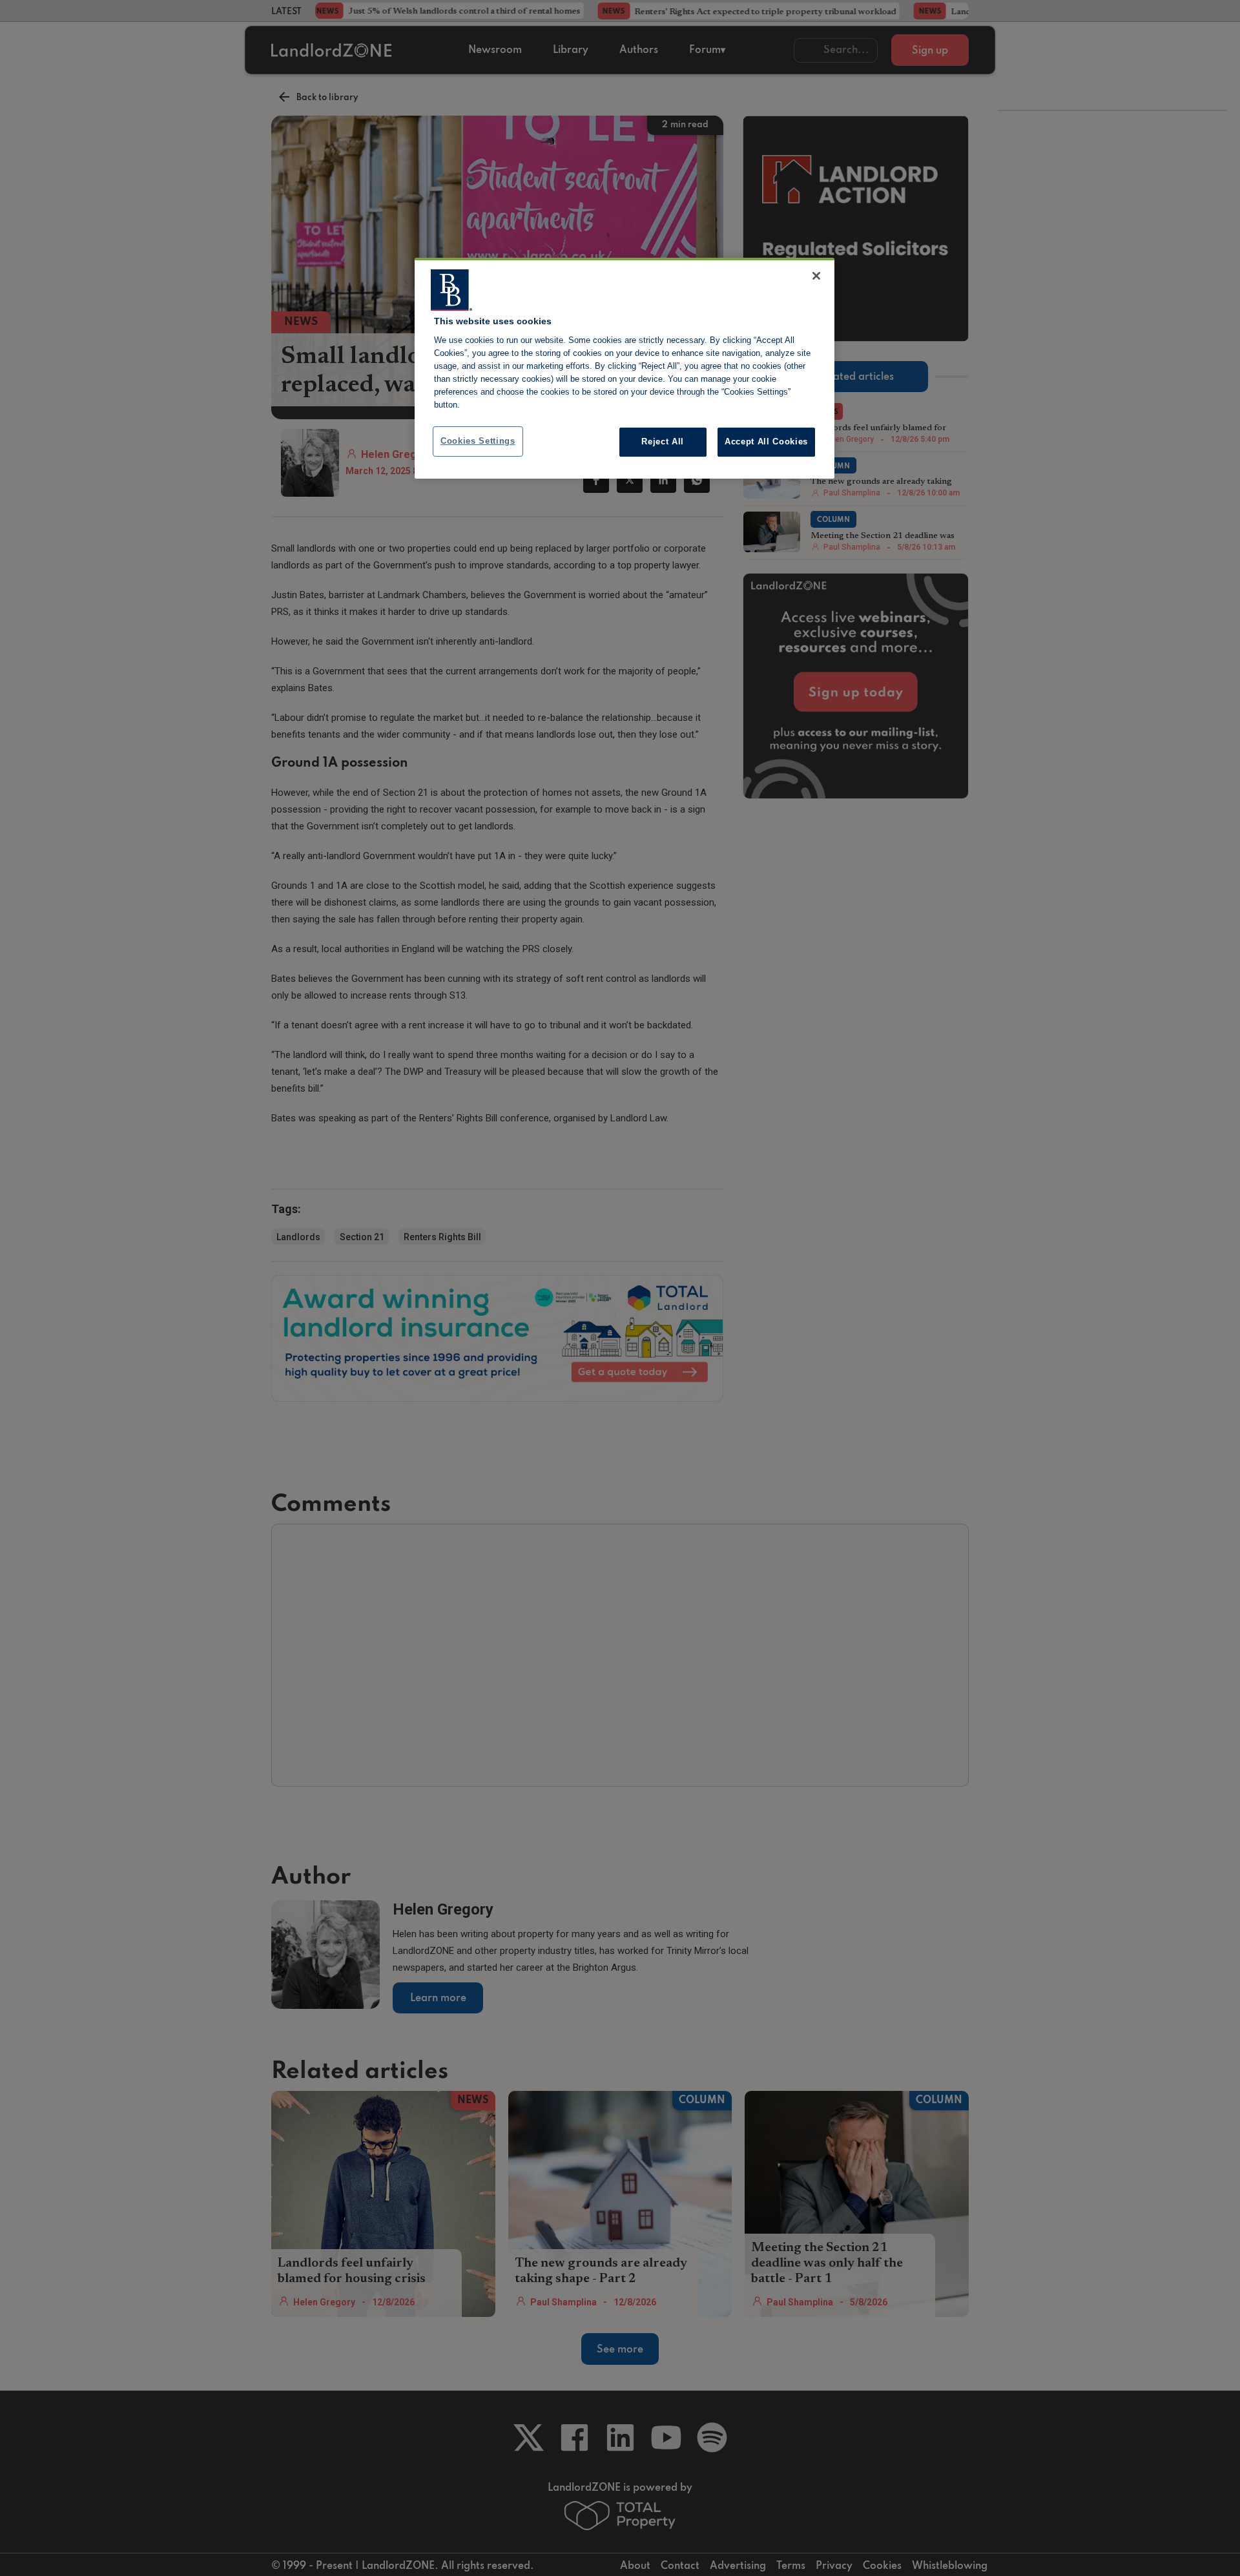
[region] (625, 368)
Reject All (663, 441)
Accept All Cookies (766, 441)
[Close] (816, 276)
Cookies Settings (478, 441)
